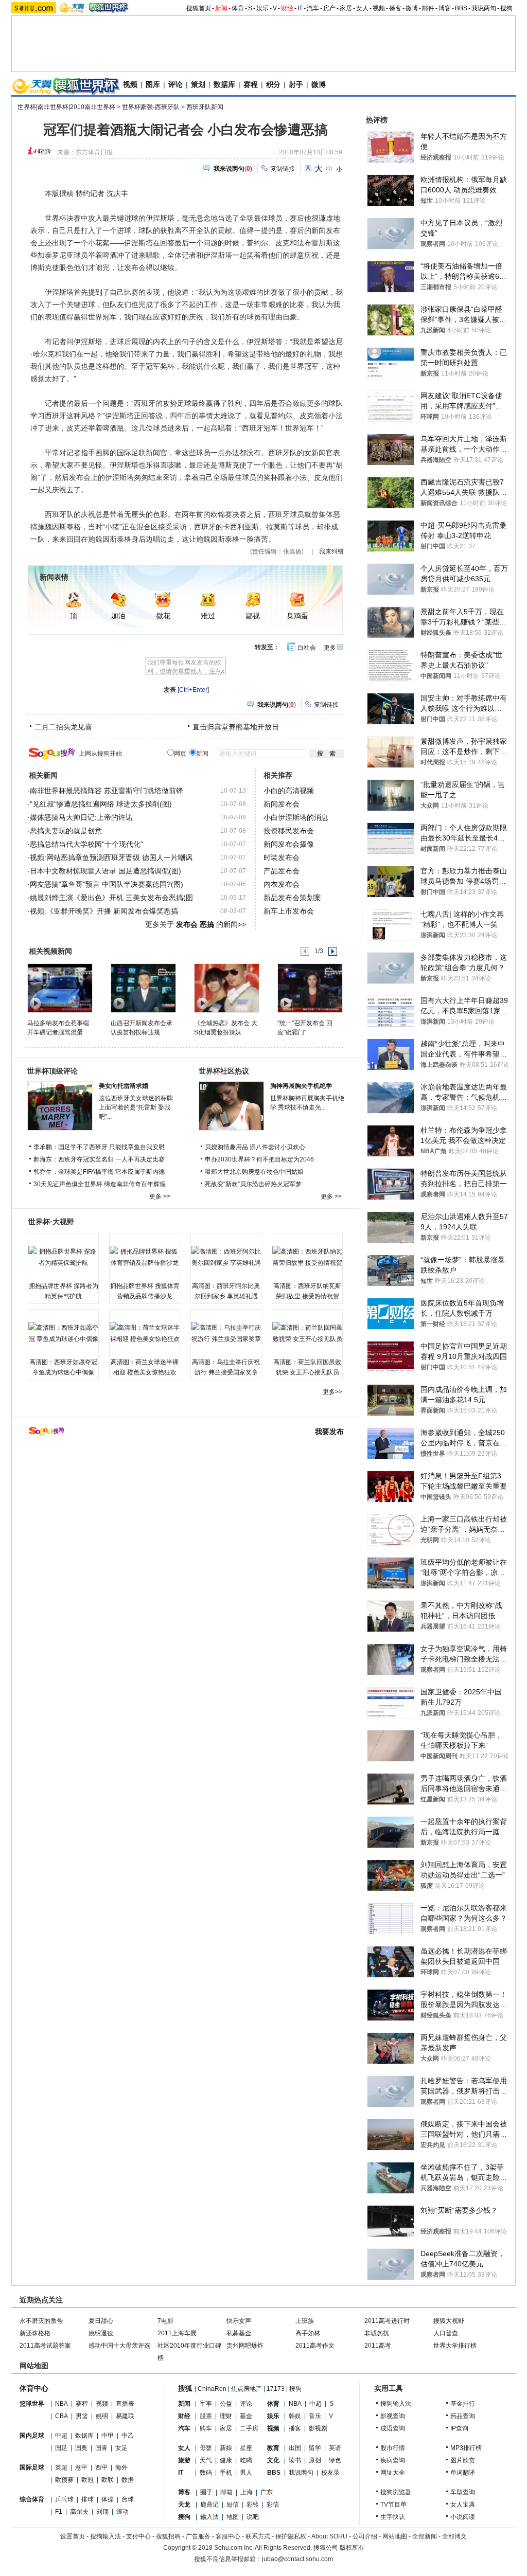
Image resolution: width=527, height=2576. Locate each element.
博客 (445, 8)
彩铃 (253, 2505)
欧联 (108, 2480)
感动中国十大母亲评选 (119, 2346)
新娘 (226, 2448)
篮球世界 (32, 2404)
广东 (267, 2492)
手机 (226, 2473)
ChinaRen (212, 2389)
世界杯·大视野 (51, 1222)
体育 (238, 8)
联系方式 (258, 2536)
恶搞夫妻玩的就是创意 (66, 831)
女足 (121, 2448)
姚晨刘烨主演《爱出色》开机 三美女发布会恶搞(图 (111, 898)
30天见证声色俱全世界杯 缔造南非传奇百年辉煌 (100, 1184)
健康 (226, 2460)
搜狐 (185, 2388)
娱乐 (262, 8)
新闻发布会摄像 (289, 844)
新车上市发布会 (289, 911)
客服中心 (228, 2536)
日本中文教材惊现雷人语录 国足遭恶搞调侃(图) (106, 871)
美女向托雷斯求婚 (124, 1086)
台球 (128, 2499)
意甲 (81, 2467)
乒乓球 (64, 2499)
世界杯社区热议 (224, 1071)
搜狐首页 (199, 8)
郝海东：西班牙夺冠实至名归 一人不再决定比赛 (99, 1159)
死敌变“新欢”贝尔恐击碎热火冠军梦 (253, 1184)
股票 (206, 2416)
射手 (296, 84)
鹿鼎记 (209, 2505)
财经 (287, 8)
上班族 (305, 2321)
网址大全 (393, 2473)
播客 (395, 8)
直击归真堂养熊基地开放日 (236, 727)
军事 (206, 2404)
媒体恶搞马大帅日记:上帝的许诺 (81, 817)
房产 (329, 8)
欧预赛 (64, 2480)
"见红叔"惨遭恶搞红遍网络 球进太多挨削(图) (101, 804)
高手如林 (308, 2333)
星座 (246, 2448)
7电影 (165, 2321)
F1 (59, 2512)
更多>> (332, 1392)
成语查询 (393, 2428)
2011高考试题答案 (45, 2346)
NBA (62, 2404)
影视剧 (318, 2428)
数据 (128, 2480)
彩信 (273, 2505)
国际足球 (32, 2467)
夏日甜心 (101, 2321)
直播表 (125, 2404)
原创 (315, 2460)
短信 (233, 2505)
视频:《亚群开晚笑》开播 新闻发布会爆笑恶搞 (104, 911)
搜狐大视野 (449, 2321)
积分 (273, 84)
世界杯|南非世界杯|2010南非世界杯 (66, 107)
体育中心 (34, 2388)
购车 (206, 2428)
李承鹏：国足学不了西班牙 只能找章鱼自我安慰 (99, 1147)
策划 (198, 84)
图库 (153, 84)
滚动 (122, 2512)
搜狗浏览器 (396, 2492)
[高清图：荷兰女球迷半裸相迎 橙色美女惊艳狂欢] (145, 1333)
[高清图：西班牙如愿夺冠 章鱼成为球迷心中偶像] (63, 1333)
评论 (175, 84)
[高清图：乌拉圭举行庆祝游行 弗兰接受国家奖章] (226, 1333)
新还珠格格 (35, 2333)
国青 (101, 2448)
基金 (246, 2416)
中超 (61, 2436)
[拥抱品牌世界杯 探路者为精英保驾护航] (63, 1257)
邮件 (428, 8)
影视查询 (393, 2416)
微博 (412, 8)
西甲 (101, 2467)
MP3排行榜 (466, 2448)
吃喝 (246, 2460)
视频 (379, 8)
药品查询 (463, 2416)
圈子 (206, 2492)
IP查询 (459, 2428)
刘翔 (102, 2512)
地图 (233, 2517)
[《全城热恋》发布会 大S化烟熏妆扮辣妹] (226, 988)
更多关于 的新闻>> (196, 924)
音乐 (315, 2416)
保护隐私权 (291, 2536)
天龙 (184, 2505)
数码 (206, 2473)
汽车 (313, 8)
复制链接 (283, 169)
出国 (295, 2448)
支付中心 (138, 2536)
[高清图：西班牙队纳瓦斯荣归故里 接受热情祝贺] (307, 1257)
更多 (330, 648)
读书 (295, 2460)
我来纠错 (331, 551)
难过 (208, 616)
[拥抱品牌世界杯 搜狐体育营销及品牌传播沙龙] (145, 1257)
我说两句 (484, 8)
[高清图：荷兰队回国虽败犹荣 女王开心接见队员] (307, 1333)
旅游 (184, 2460)
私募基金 (239, 2333)
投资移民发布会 (289, 831)
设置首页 (73, 2536)
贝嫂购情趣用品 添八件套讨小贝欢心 (255, 1147)
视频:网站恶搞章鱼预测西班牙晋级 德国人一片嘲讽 (111, 857)
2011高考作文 (315, 2346)
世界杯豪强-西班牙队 (151, 107)
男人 (246, 2473)
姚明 (102, 2416)
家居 (346, 8)
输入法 (209, 2517)
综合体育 (32, 2499)
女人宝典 (463, 2505)
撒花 (163, 616)
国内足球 (32, 2436)
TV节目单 (393, 2505)
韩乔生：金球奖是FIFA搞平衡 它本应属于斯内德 (99, 1172)
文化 (273, 2460)
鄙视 (253, 616)
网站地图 (395, 2536)
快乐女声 (239, 2321)
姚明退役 (101, 2333)
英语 (335, 2448)
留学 (315, 2448)
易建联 (125, 2416)
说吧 (253, 2517)
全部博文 (454, 2536)
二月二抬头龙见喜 (63, 727)
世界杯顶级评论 (52, 1071)
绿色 (335, 2460)
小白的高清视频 (289, 791)
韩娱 (295, 2416)
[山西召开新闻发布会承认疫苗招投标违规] (143, 988)
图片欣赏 (463, 2460)
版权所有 (352, 2548)
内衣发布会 (282, 884)
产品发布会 (282, 871)
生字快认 (393, 2517)
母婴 (206, 2448)
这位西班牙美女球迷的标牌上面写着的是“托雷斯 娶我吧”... (136, 1107)
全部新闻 (425, 2536)
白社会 (307, 648)
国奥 (81, 2448)
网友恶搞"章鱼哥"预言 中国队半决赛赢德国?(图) (107, 884)
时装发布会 (282, 857)
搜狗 (506, 8)
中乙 (128, 2436)
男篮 (82, 2416)
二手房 (249, 2428)
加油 (118, 616)
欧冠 (87, 2480)
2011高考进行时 (387, 2321)
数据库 (224, 84)
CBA (62, 2416)
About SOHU (329, 2536)
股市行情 (393, 2448)
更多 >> (160, 1196)
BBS (461, 8)
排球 (87, 2499)
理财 (226, 2416)
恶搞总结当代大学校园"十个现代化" (86, 844)
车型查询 (463, 2492)
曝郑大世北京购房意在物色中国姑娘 (254, 1172)
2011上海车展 (177, 2333)
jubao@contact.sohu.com (297, 2559)
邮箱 (226, 2492)
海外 (121, 2467)
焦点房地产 (247, 2389)
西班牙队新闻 (205, 107)
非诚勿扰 (377, 2333)
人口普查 (446, 2333)
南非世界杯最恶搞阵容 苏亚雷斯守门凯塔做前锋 (107, 791)
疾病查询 (393, 2460)
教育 (273, 2448)
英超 (61, 2467)
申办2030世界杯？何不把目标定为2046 (259, 1159)
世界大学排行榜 (455, 2346)
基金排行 (463, 2404)
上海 (247, 2492)
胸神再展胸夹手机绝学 (301, 1086)
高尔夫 (79, 2512)
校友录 (330, 2473)
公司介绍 (365, 2536)
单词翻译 (463, 2473)
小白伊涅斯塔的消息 (296, 817)
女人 (362, 8)
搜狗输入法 (396, 2404)
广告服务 (198, 2536)
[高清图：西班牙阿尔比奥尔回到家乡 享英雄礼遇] (226, 1257)
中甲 (108, 2436)
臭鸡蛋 (297, 616)
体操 (108, 2499)
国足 (61, 2448)
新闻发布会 (282, 804)
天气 (206, 2460)
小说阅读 (463, 2517)
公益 (226, 2404)
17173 (276, 2389)
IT (300, 8)
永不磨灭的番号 (41, 2321)
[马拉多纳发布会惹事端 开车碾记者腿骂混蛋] (59, 988)
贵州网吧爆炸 (245, 2346)
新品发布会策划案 (292, 898)
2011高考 (378, 2346)
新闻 (221, 8)
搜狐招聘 (168, 2536)
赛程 (251, 84)
